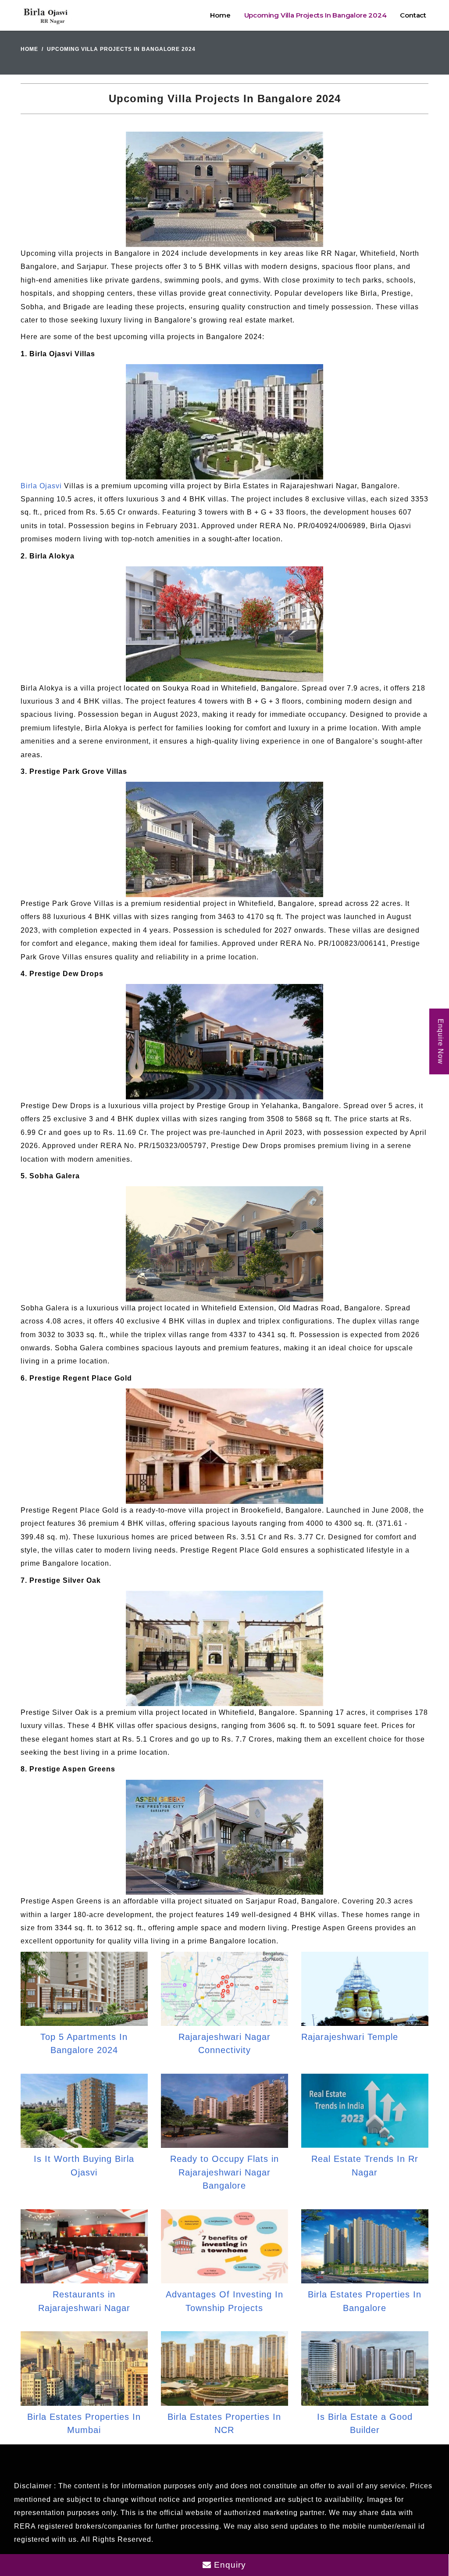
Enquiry (229, 2565)
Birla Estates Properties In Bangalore (365, 2301)
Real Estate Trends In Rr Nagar (365, 2165)
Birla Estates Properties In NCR (224, 2423)
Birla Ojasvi (41, 486)
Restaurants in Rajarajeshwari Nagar (84, 2301)
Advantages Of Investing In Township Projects (224, 2301)
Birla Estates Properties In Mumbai (84, 2423)
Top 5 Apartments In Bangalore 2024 (84, 2043)
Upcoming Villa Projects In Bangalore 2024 (315, 15)
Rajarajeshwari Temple (350, 2037)
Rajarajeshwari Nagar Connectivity (224, 2043)
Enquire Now (440, 1041)
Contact (413, 15)
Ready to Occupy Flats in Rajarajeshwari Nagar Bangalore (224, 2172)
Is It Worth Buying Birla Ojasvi (84, 2165)
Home (220, 15)
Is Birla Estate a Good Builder (365, 2423)
